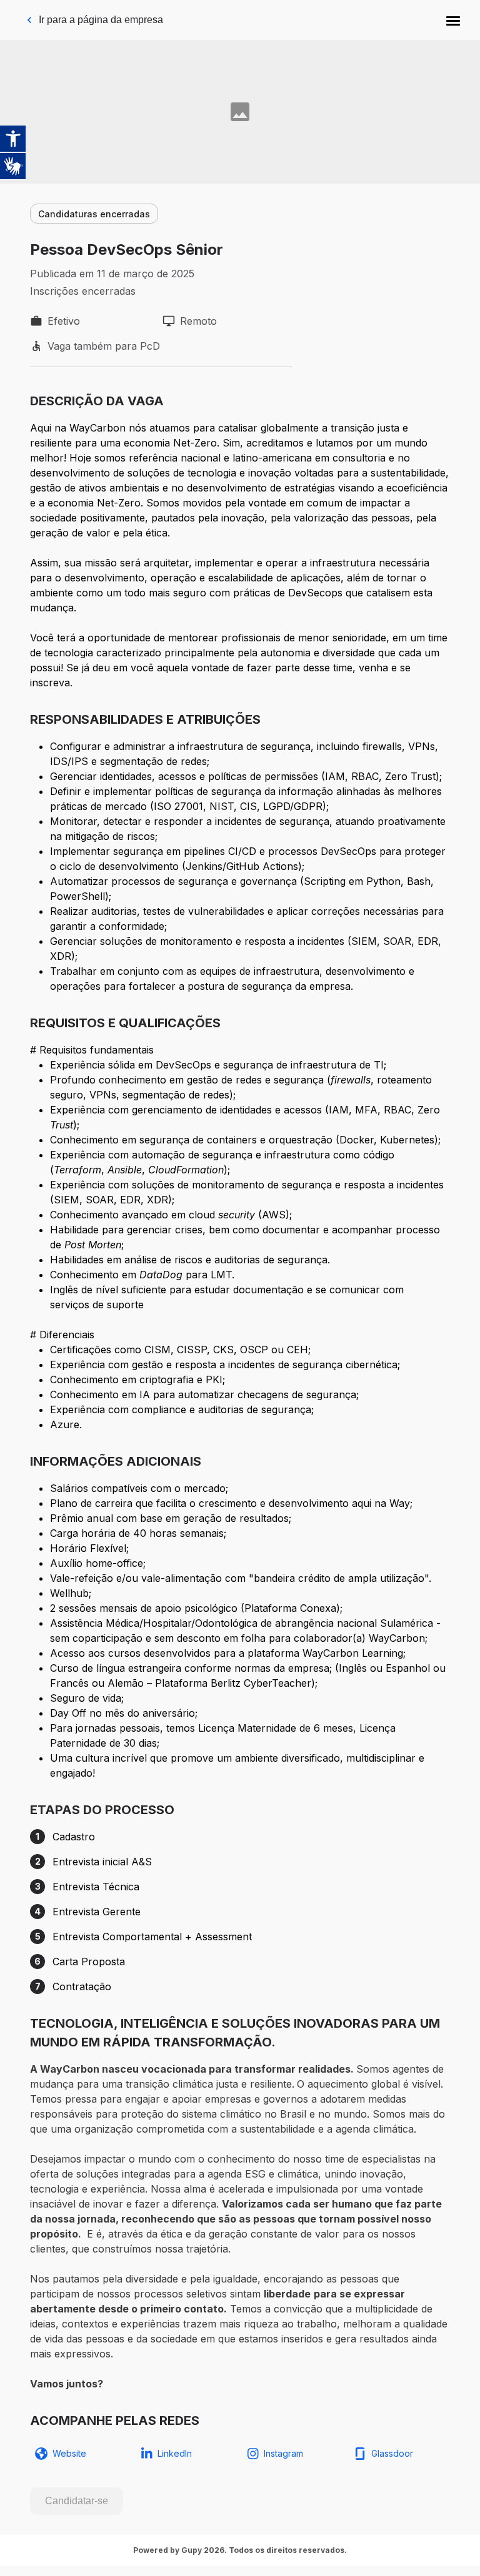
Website (69, 2453)
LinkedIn (175, 2453)
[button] (453, 20)
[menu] (453, 20)
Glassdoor (392, 2453)
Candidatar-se (77, 2501)
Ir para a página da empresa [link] (101, 20)
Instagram (283, 2453)
